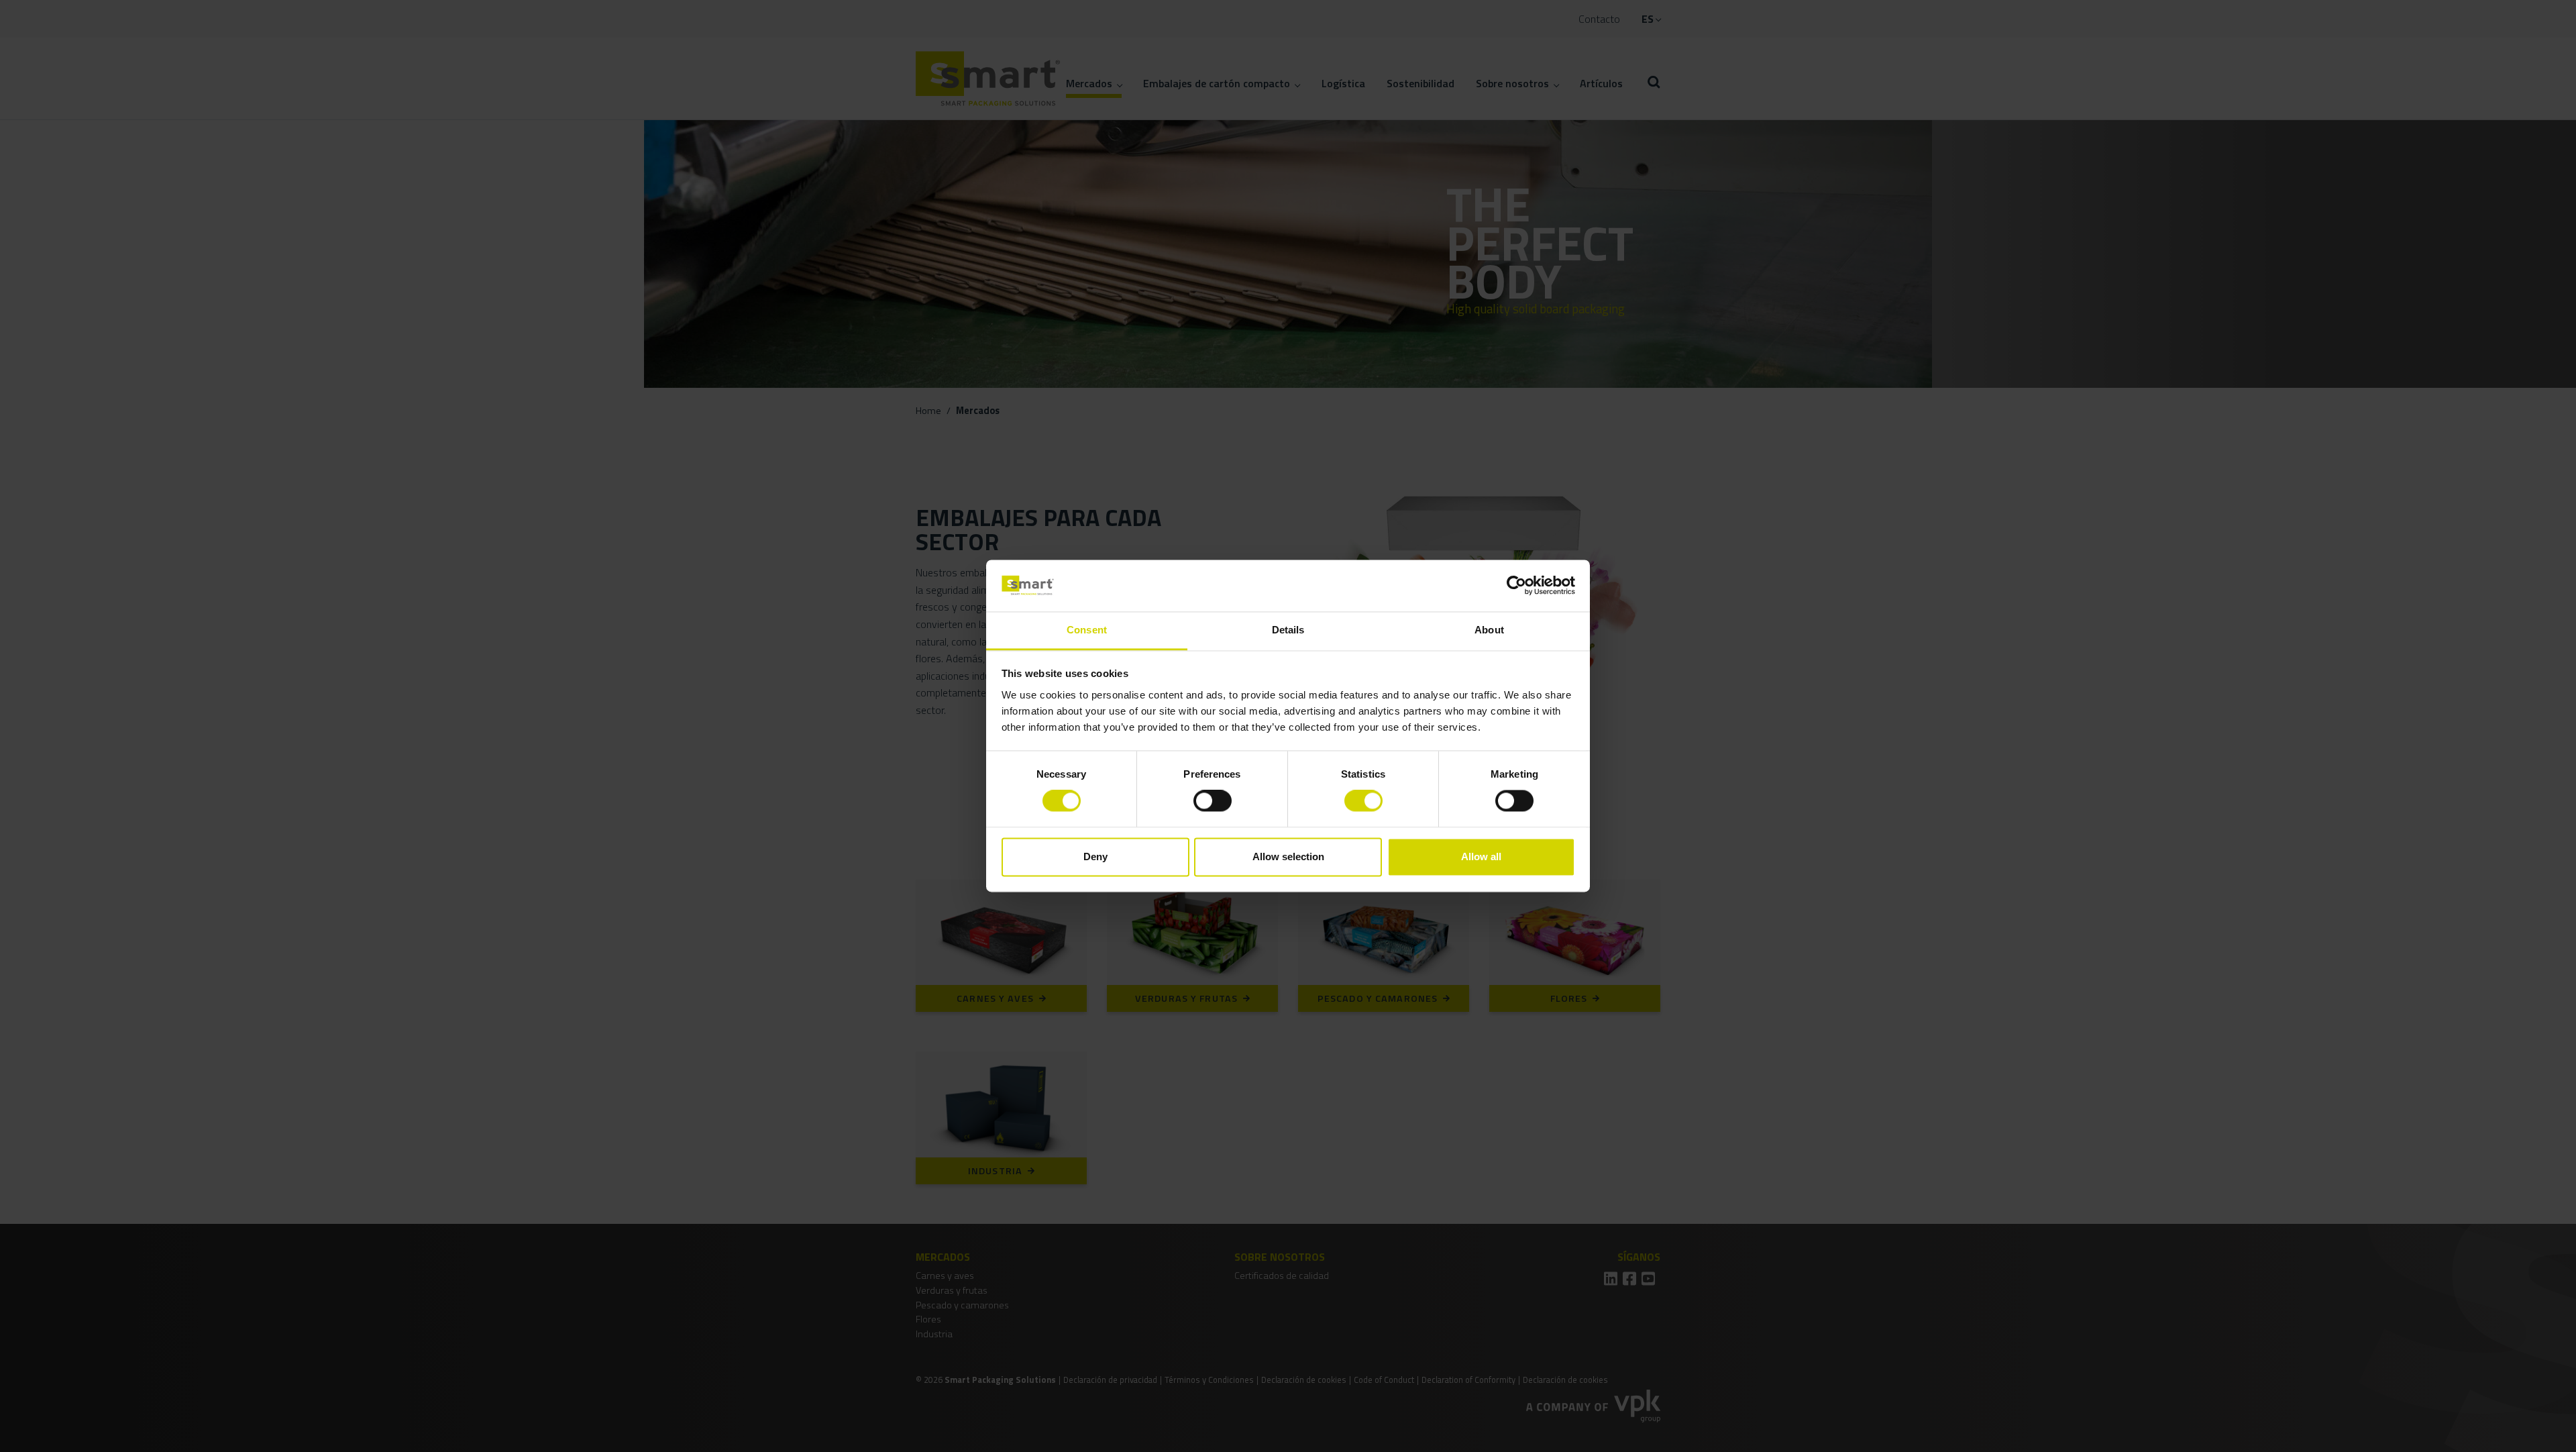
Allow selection (1288, 857)
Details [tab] (1288, 630)
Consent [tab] (1087, 630)
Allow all (1481, 857)
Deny (1095, 857)
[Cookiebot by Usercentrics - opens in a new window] (1516, 586)
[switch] (1213, 801)
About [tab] (1489, 630)
